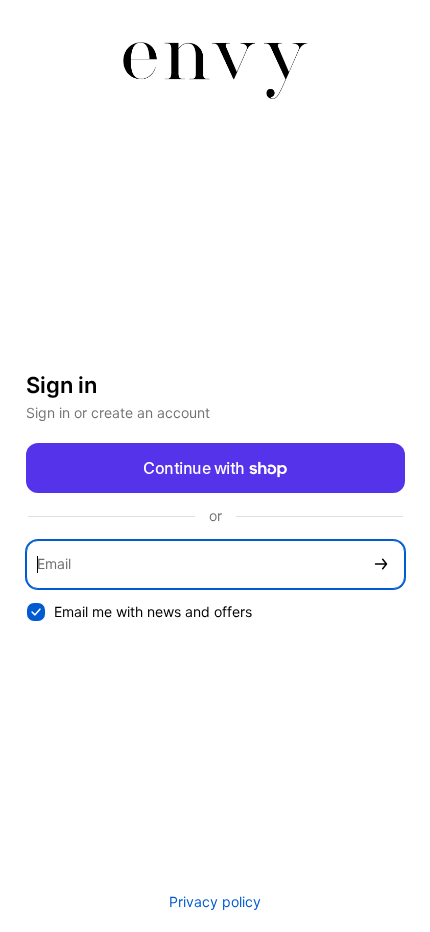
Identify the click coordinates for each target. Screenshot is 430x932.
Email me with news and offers (153, 611)
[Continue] (381, 564)
